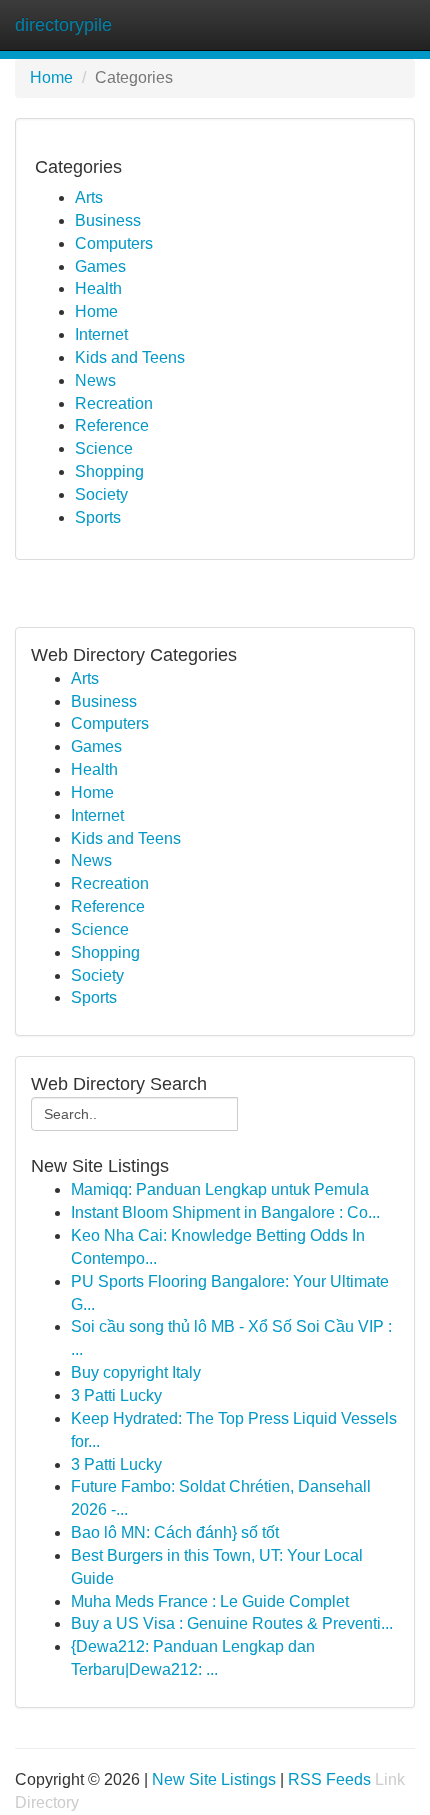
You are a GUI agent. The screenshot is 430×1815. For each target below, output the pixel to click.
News (95, 380)
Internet (101, 334)
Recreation (114, 403)
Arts (89, 197)
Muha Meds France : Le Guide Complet (210, 1601)
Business (108, 220)
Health (98, 288)
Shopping (109, 471)
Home (51, 77)
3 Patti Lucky (116, 1395)
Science (104, 448)
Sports (98, 517)
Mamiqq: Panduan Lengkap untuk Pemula (220, 1189)
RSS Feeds (329, 1779)
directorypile (63, 25)
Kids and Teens (130, 357)
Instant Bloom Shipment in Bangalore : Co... (225, 1212)
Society (101, 494)
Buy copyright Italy (136, 1372)
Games (100, 266)
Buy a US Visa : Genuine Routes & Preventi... (232, 1623)
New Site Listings (214, 1779)
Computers (114, 243)
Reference (112, 425)
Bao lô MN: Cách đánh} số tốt (175, 1532)
